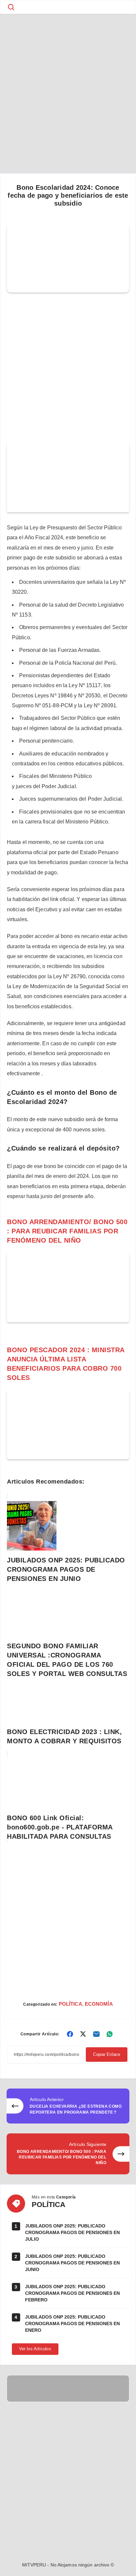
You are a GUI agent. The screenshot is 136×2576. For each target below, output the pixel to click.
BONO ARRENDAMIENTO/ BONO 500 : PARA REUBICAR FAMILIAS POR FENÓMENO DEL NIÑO (67, 1231)
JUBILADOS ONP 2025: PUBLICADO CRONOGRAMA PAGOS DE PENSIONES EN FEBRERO (72, 2293)
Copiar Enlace (107, 2054)
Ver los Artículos (35, 2349)
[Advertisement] (68, 84)
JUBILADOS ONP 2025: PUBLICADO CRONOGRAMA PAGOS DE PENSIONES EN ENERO (72, 2324)
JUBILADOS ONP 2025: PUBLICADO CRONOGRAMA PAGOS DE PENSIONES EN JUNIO (72, 2263)
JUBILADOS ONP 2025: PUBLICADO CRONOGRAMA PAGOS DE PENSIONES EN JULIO (72, 2233)
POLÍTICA (70, 2004)
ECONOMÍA (99, 2004)
